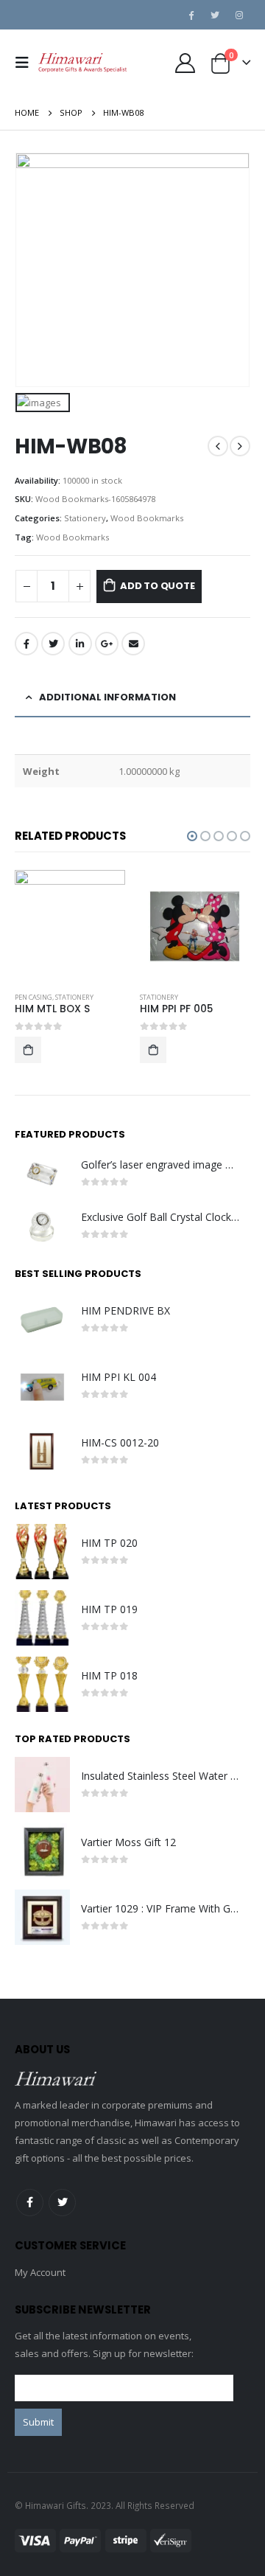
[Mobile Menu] (26, 63)
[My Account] (185, 63)
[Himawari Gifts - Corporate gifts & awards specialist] (82, 63)
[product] (70, 925)
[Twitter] (215, 15)
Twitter (53, 644)
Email (133, 644)
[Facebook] (191, 15)
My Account (40, 2272)
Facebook (26, 644)
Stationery (85, 518)
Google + (107, 644)
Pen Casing (33, 997)
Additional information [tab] (107, 697)
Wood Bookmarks (147, 518)
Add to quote (158, 586)
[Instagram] (239, 15)
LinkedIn (80, 644)
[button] (192, 836)
